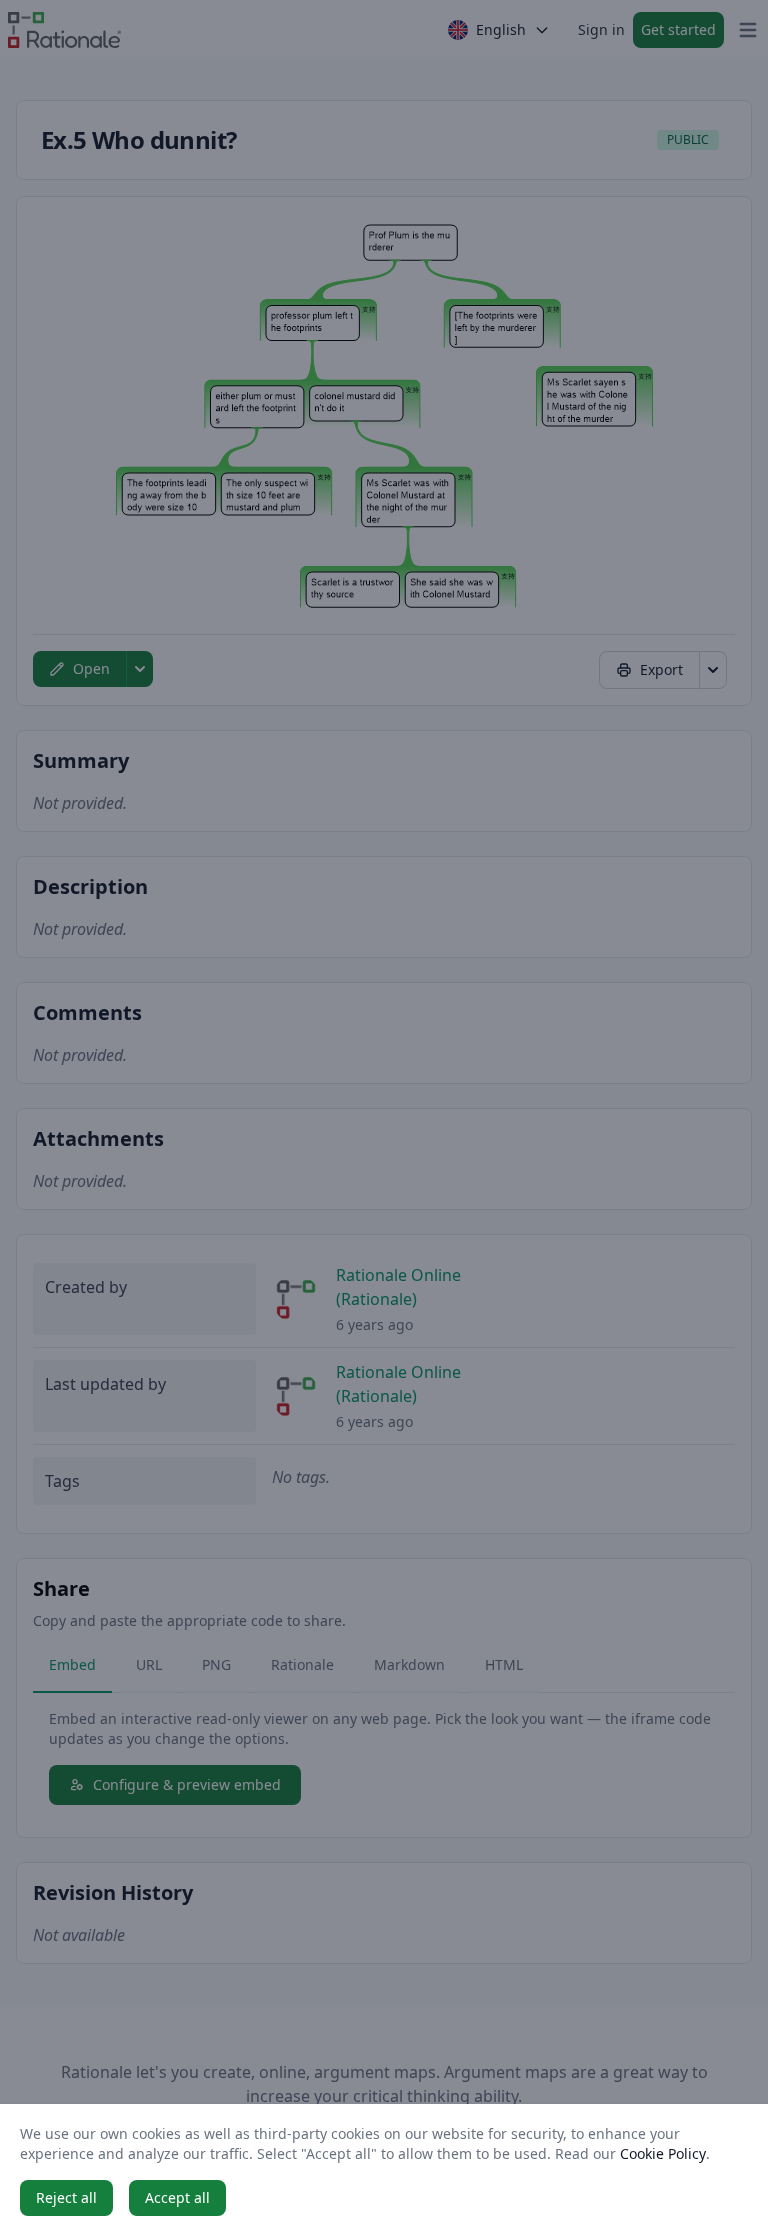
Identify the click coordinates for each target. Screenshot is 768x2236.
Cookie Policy (663, 2153)
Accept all (177, 2197)
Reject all (66, 2197)
